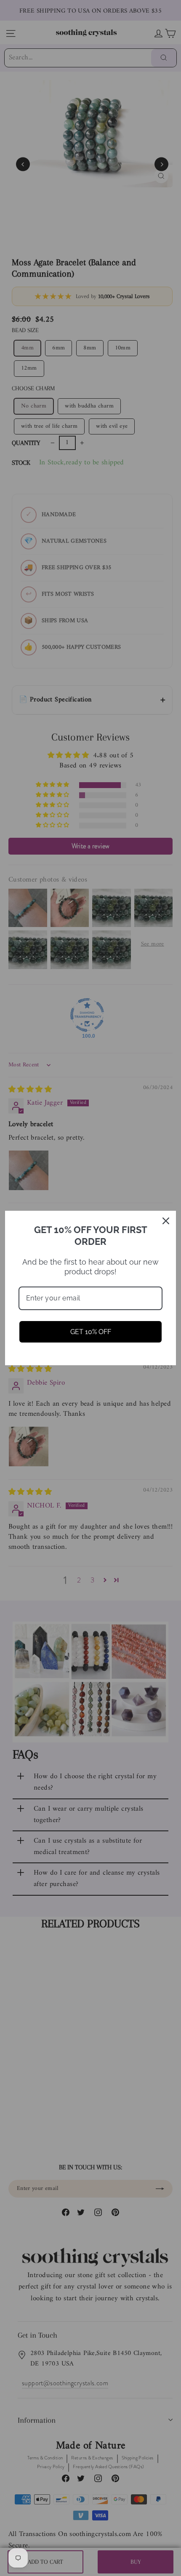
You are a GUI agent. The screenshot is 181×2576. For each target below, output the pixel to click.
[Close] (166, 1221)
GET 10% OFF (91, 1332)
